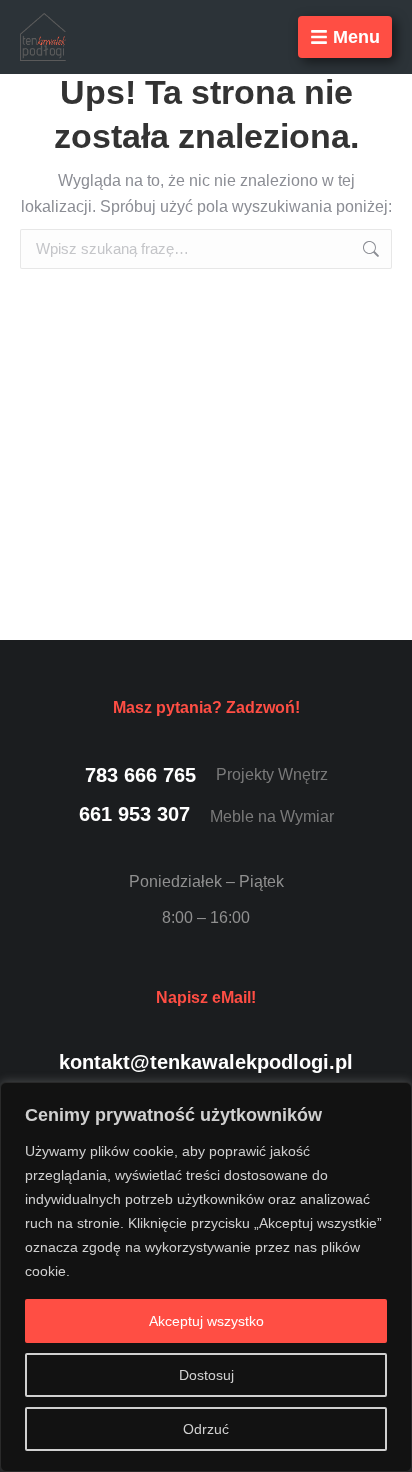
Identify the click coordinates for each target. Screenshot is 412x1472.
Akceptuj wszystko (206, 1321)
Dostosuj (206, 1375)
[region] (206, 1277)
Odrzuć (206, 1429)
